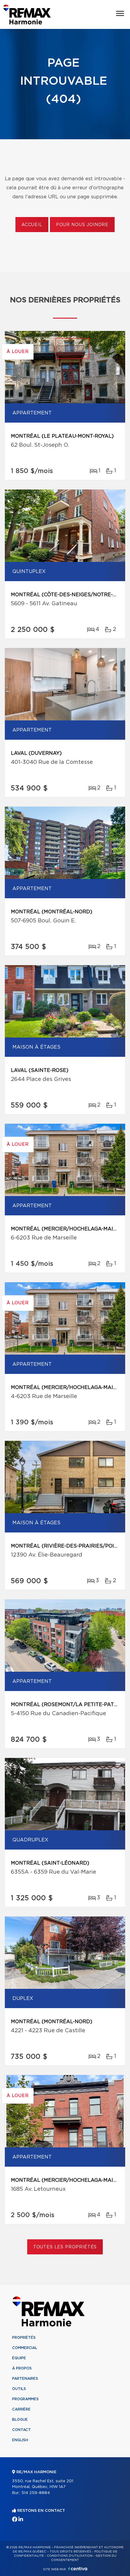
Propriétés (24, 2338)
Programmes (25, 2399)
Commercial (25, 2348)
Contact (21, 2430)
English (20, 2440)
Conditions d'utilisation (70, 2556)
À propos (22, 2368)
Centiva (78, 2569)
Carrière (21, 2409)
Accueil (32, 225)
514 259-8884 (36, 2493)
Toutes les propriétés (65, 2247)
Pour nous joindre (82, 225)
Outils (19, 2389)
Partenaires (25, 2379)
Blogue (20, 2420)
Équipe (19, 2358)
